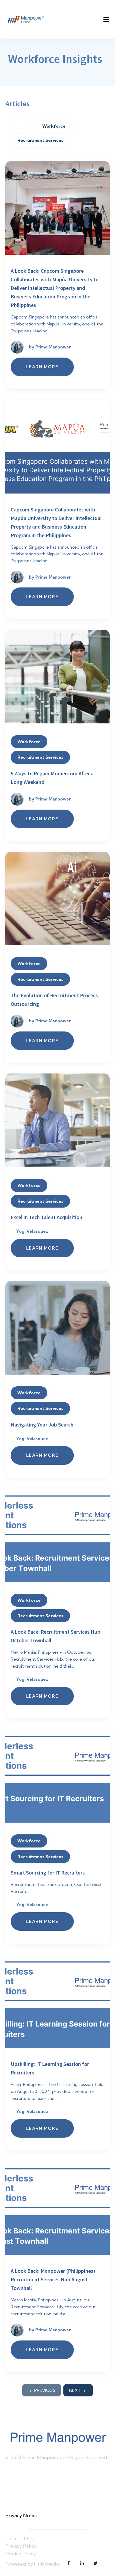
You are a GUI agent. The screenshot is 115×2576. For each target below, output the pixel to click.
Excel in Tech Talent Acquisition (47, 1217)
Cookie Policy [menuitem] (21, 2554)
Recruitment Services (40, 140)
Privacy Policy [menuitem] (21, 2546)
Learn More (42, 367)
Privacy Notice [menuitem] (22, 2515)
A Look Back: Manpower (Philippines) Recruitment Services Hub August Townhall (53, 2279)
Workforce (54, 126)
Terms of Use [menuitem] (20, 2538)
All (20, 126)
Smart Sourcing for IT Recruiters (48, 1873)
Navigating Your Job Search (42, 1424)
